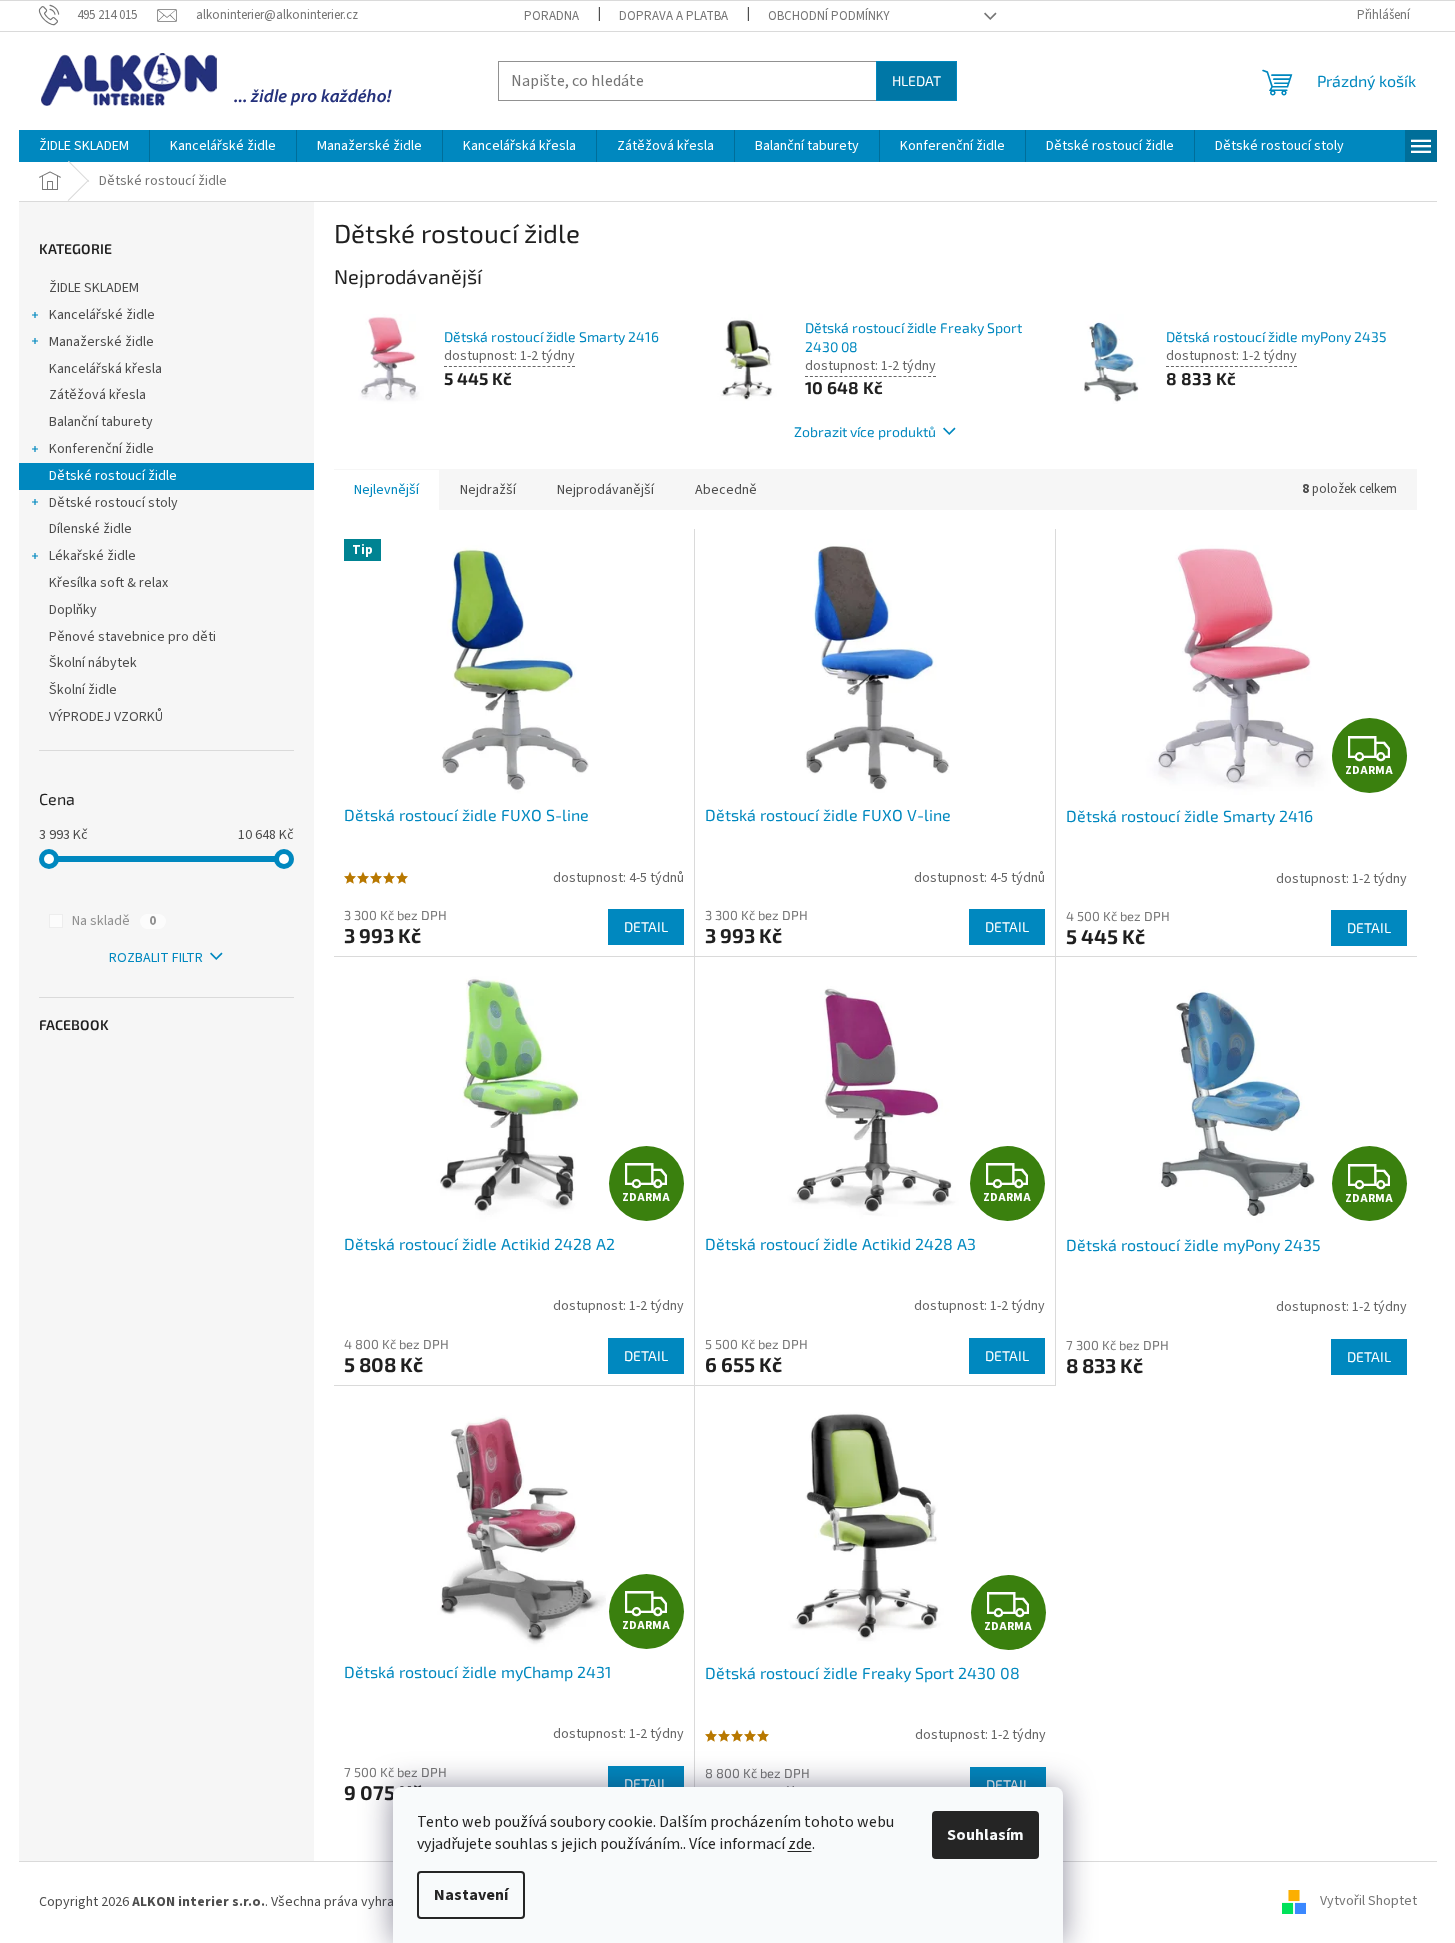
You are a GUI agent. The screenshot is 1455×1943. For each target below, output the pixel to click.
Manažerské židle (101, 342)
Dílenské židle (90, 529)
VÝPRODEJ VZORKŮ (106, 717)
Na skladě (114, 921)
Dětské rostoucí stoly (113, 503)
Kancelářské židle (102, 315)
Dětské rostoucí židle (113, 476)
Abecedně (726, 490)
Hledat (916, 80)
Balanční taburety (101, 422)
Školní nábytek (93, 663)
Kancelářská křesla (105, 369)
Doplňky (73, 610)
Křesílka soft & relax (108, 583)
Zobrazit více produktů (865, 431)
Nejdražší (488, 490)
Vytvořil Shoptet (1368, 1902)
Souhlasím (985, 1835)
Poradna (551, 16)
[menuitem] (84, 146)
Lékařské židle (92, 556)
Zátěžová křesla (97, 395)
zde (800, 1844)
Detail (646, 926)
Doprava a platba (673, 16)
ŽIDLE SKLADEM (94, 288)
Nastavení (471, 1895)
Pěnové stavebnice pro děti (132, 637)
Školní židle (83, 690)
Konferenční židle (101, 449)
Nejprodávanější (605, 490)
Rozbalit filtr (156, 958)
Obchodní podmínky (829, 16)
